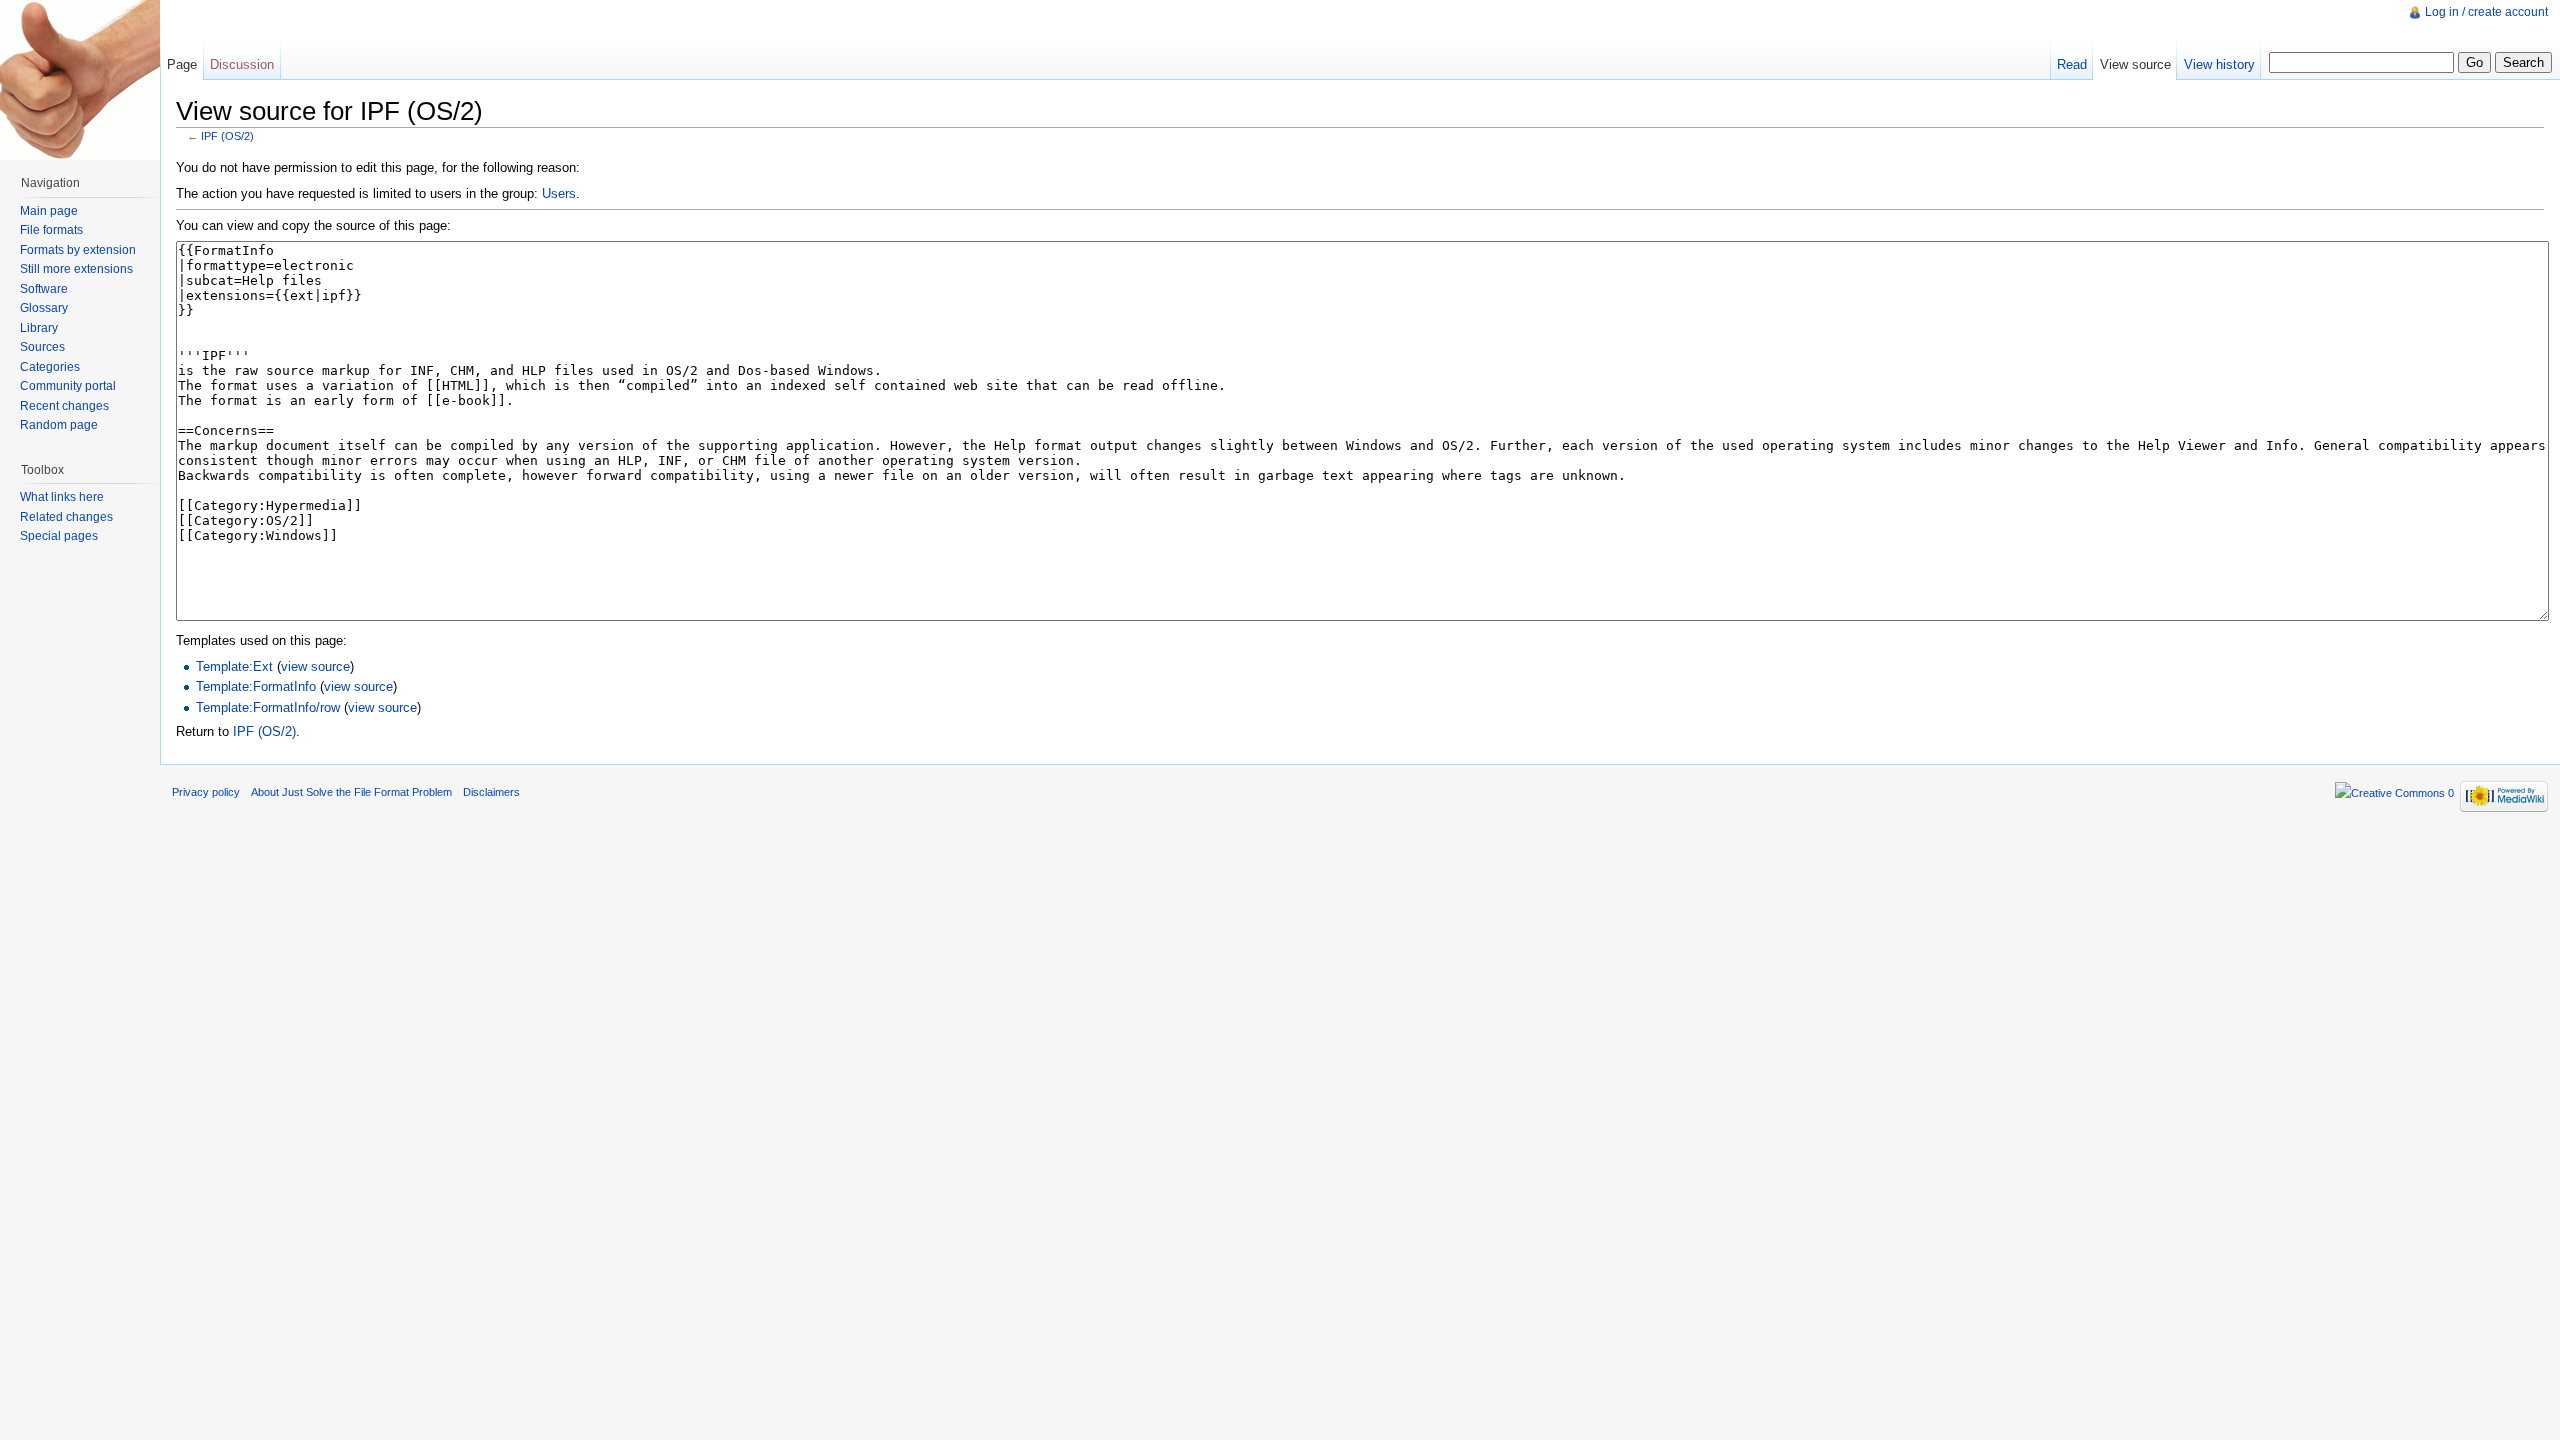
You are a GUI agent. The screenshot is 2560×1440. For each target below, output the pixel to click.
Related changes (66, 517)
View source (2135, 64)
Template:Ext (234, 666)
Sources (42, 347)
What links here (62, 497)
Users (559, 193)
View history (2219, 64)
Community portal (68, 386)
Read (2072, 64)
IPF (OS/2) (227, 136)
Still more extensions (76, 269)
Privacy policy (206, 792)
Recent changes (64, 406)
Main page (49, 211)
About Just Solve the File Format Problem (351, 792)
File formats (51, 230)
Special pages (59, 536)
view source (315, 666)
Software (44, 289)
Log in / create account (2486, 12)
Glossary (44, 308)
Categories (50, 367)
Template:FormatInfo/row (268, 707)
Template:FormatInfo (256, 686)
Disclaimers (491, 792)
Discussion (242, 64)
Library (39, 328)
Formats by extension (78, 250)
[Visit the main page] (80, 80)
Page (182, 64)
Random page (59, 425)
